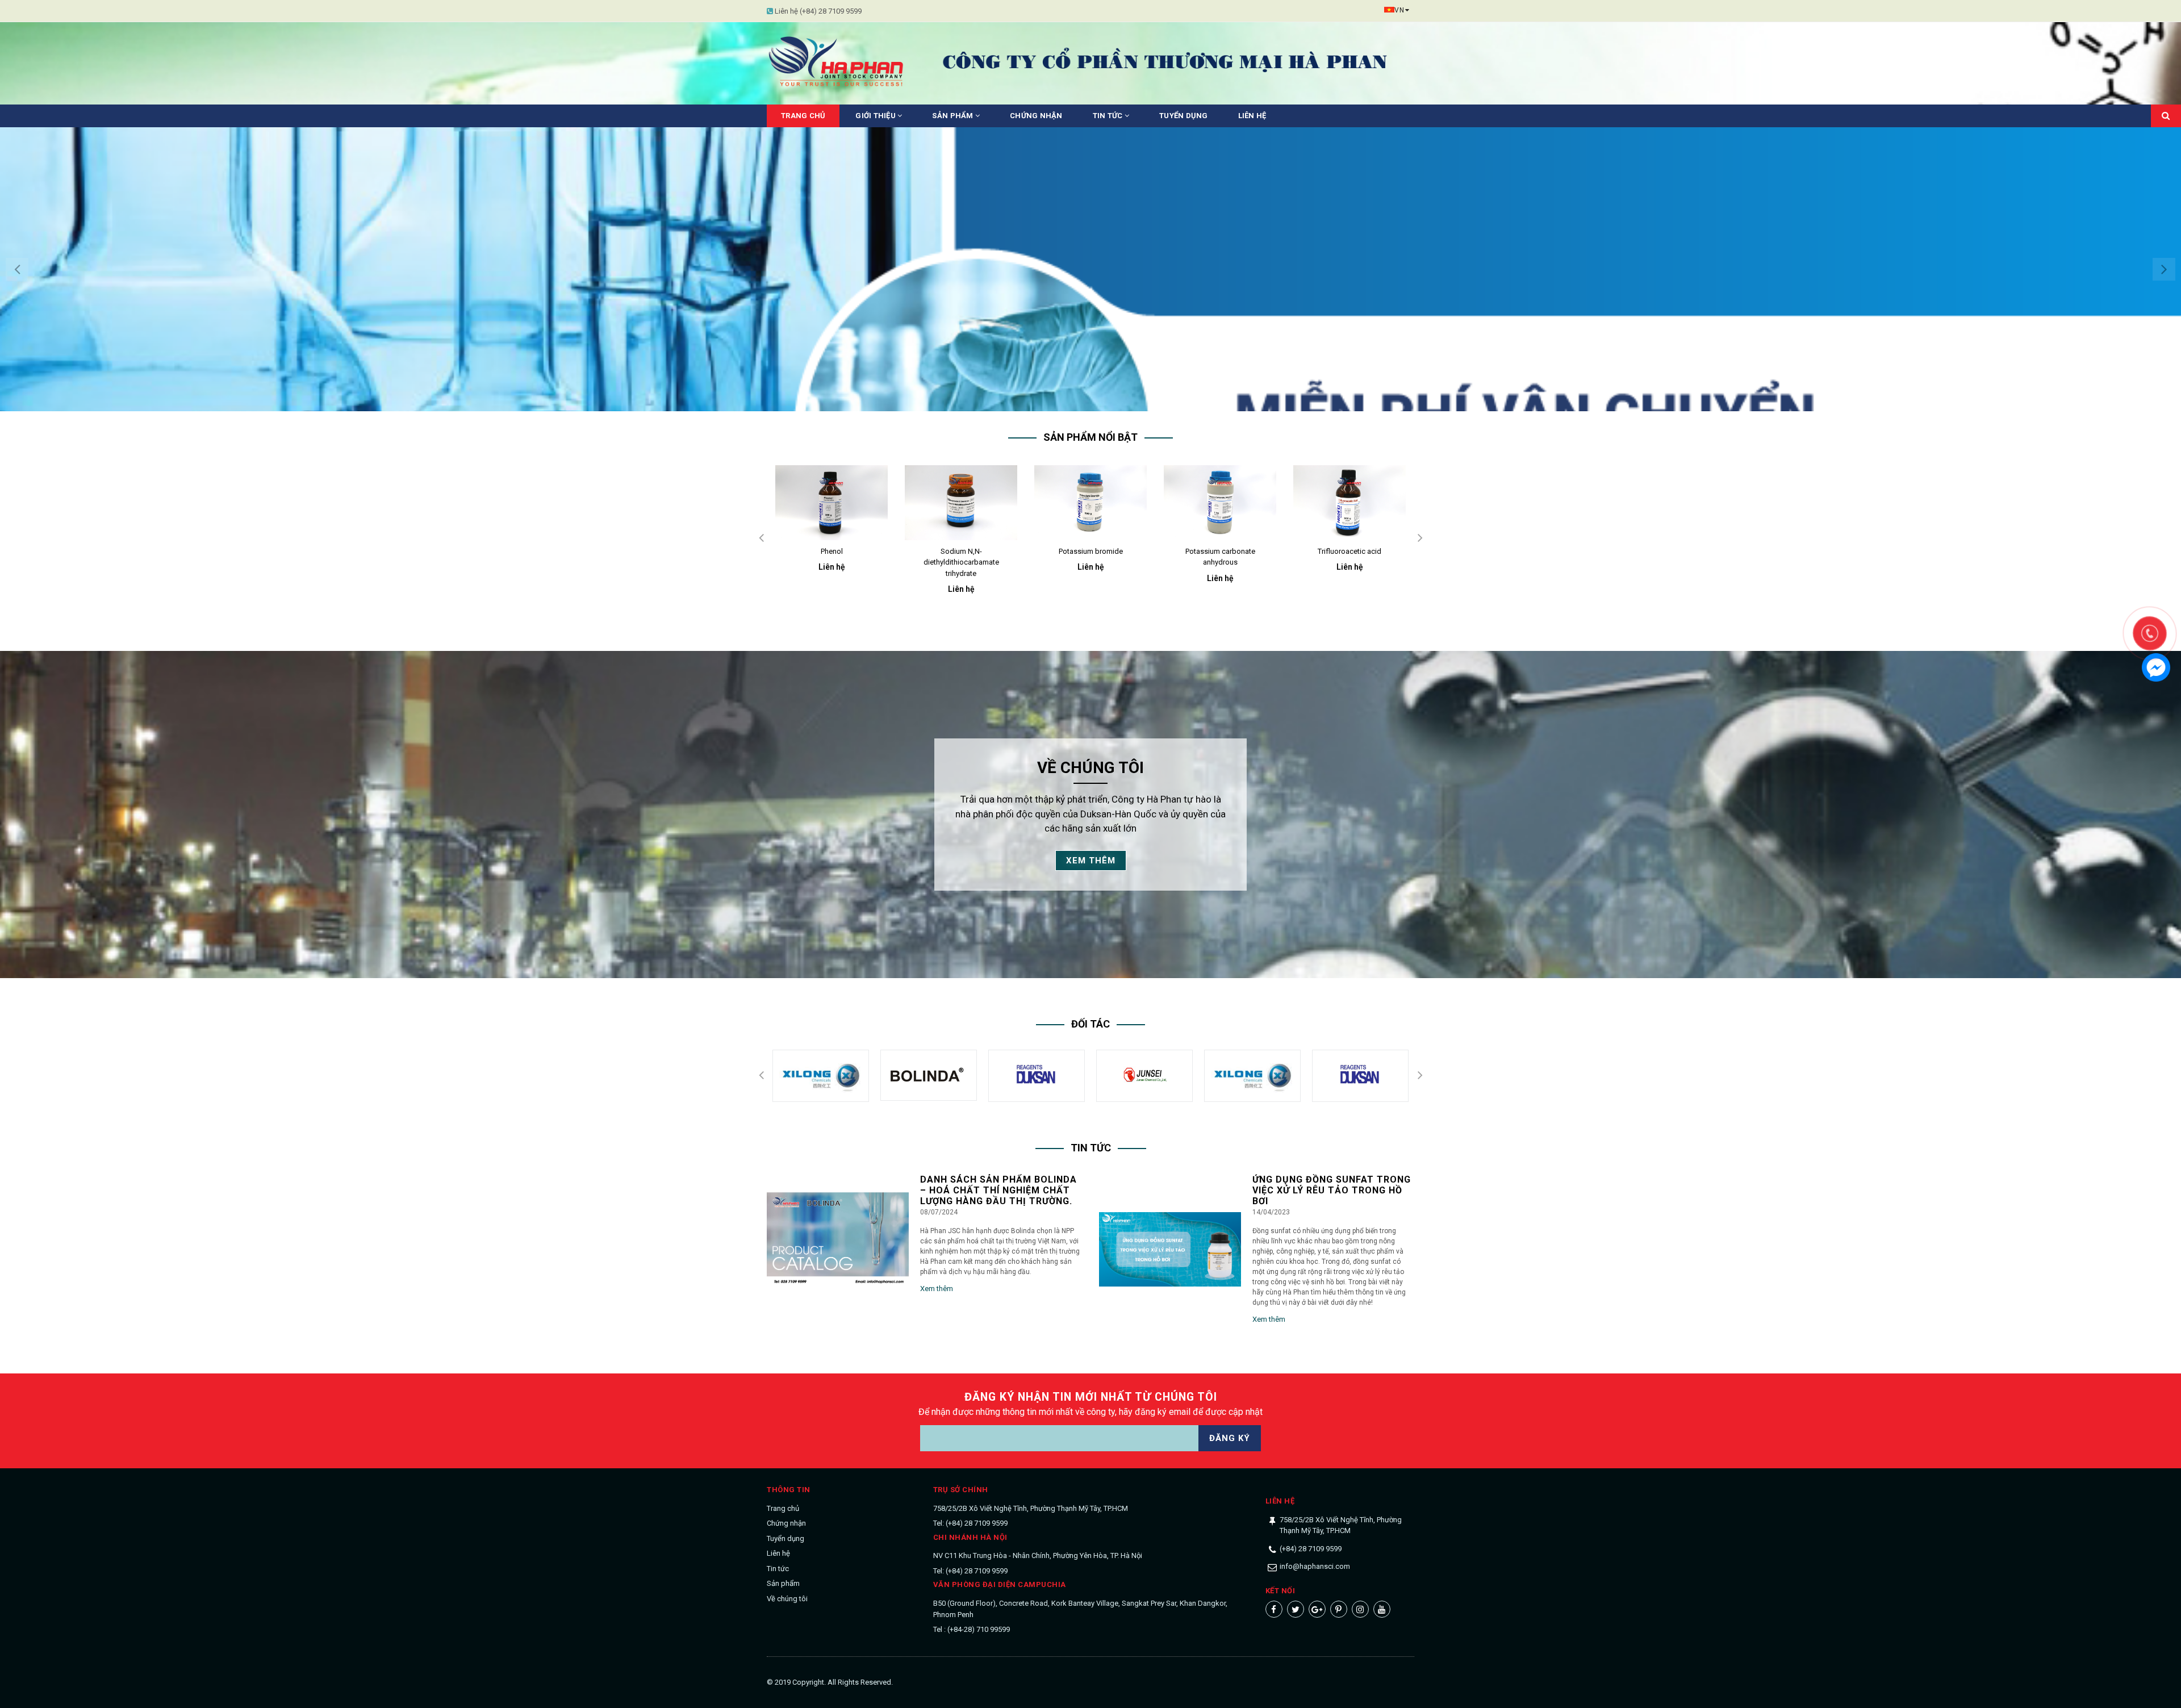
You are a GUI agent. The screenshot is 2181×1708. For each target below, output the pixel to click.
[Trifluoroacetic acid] (1220, 503)
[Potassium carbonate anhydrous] (1090, 503)
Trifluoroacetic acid (1220, 551)
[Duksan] (929, 1076)
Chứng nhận (1036, 116)
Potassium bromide (961, 551)
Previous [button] (17, 269)
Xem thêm (1091, 861)
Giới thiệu (876, 116)
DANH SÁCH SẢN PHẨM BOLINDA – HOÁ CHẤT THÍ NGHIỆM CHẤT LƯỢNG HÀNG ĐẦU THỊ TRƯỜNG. (998, 1190)
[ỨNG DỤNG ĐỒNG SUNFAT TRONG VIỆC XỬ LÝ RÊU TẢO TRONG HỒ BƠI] (1170, 1250)
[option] (1090, 269)
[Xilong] (1144, 1076)
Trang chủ (803, 116)
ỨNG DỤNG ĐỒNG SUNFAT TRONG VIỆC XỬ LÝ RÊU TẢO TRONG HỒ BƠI (1332, 1190)
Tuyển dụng (1184, 116)
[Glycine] (1349, 503)
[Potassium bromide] (961, 503)
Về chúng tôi (787, 1599)
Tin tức (1109, 116)
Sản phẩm (953, 116)
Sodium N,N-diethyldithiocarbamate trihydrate (832, 562)
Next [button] (2164, 269)
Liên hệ (1252, 116)
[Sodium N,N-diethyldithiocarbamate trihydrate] (832, 503)
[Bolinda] (821, 1075)
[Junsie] (1037, 1076)
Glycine (1349, 551)
